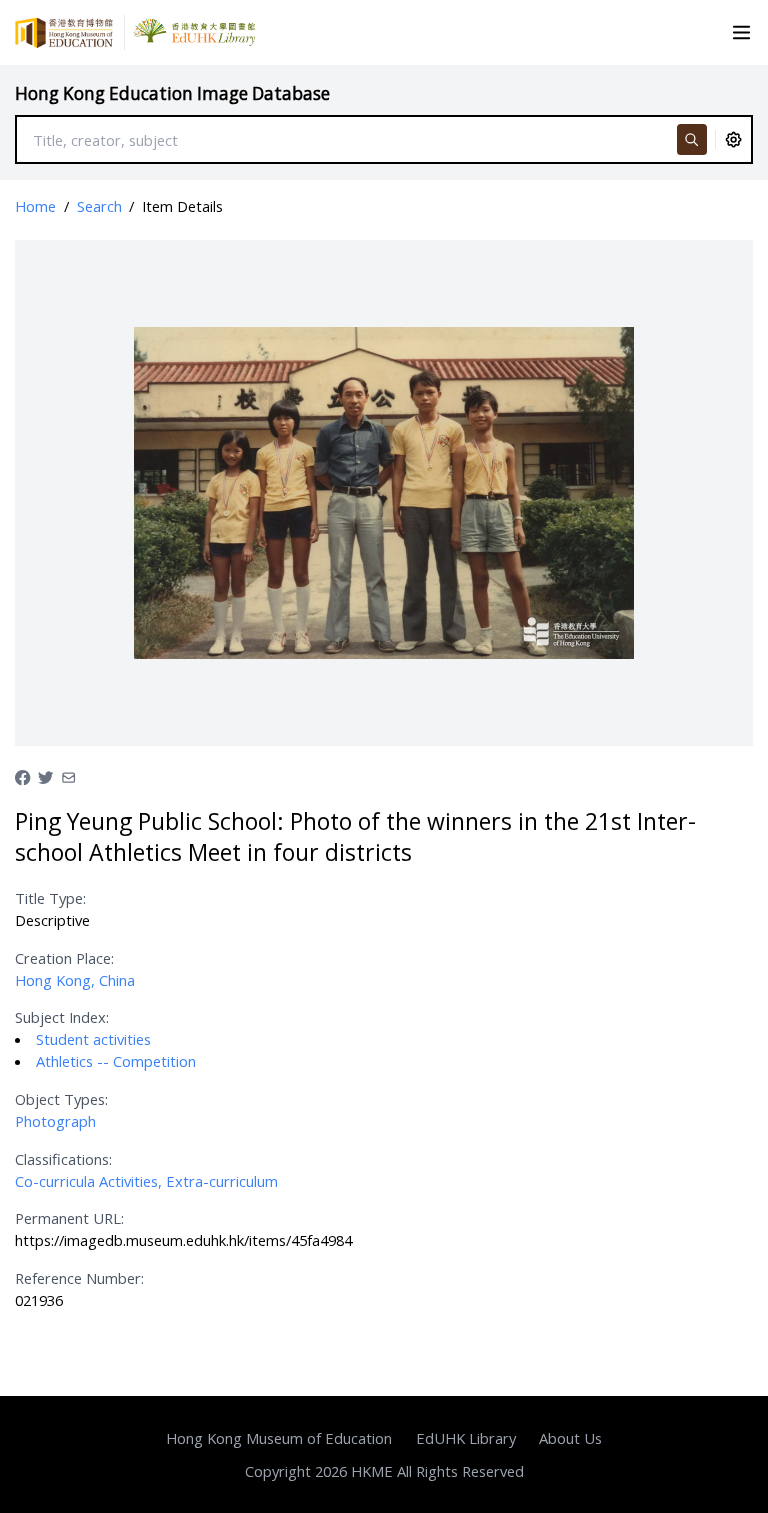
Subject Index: (62, 1017)
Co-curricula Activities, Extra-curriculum (146, 1181)
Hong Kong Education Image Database (172, 93)
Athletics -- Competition (116, 1061)
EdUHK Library (466, 1438)
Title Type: (50, 898)
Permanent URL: (69, 1218)
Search (99, 206)
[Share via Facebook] (22, 776)
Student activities (93, 1039)
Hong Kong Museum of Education (279, 1438)
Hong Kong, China (75, 980)
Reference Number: (79, 1278)
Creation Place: (64, 958)
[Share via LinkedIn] (68, 776)
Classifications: (63, 1159)
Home (35, 206)
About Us (570, 1438)
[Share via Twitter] (45, 776)
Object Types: (61, 1099)
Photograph (55, 1121)
